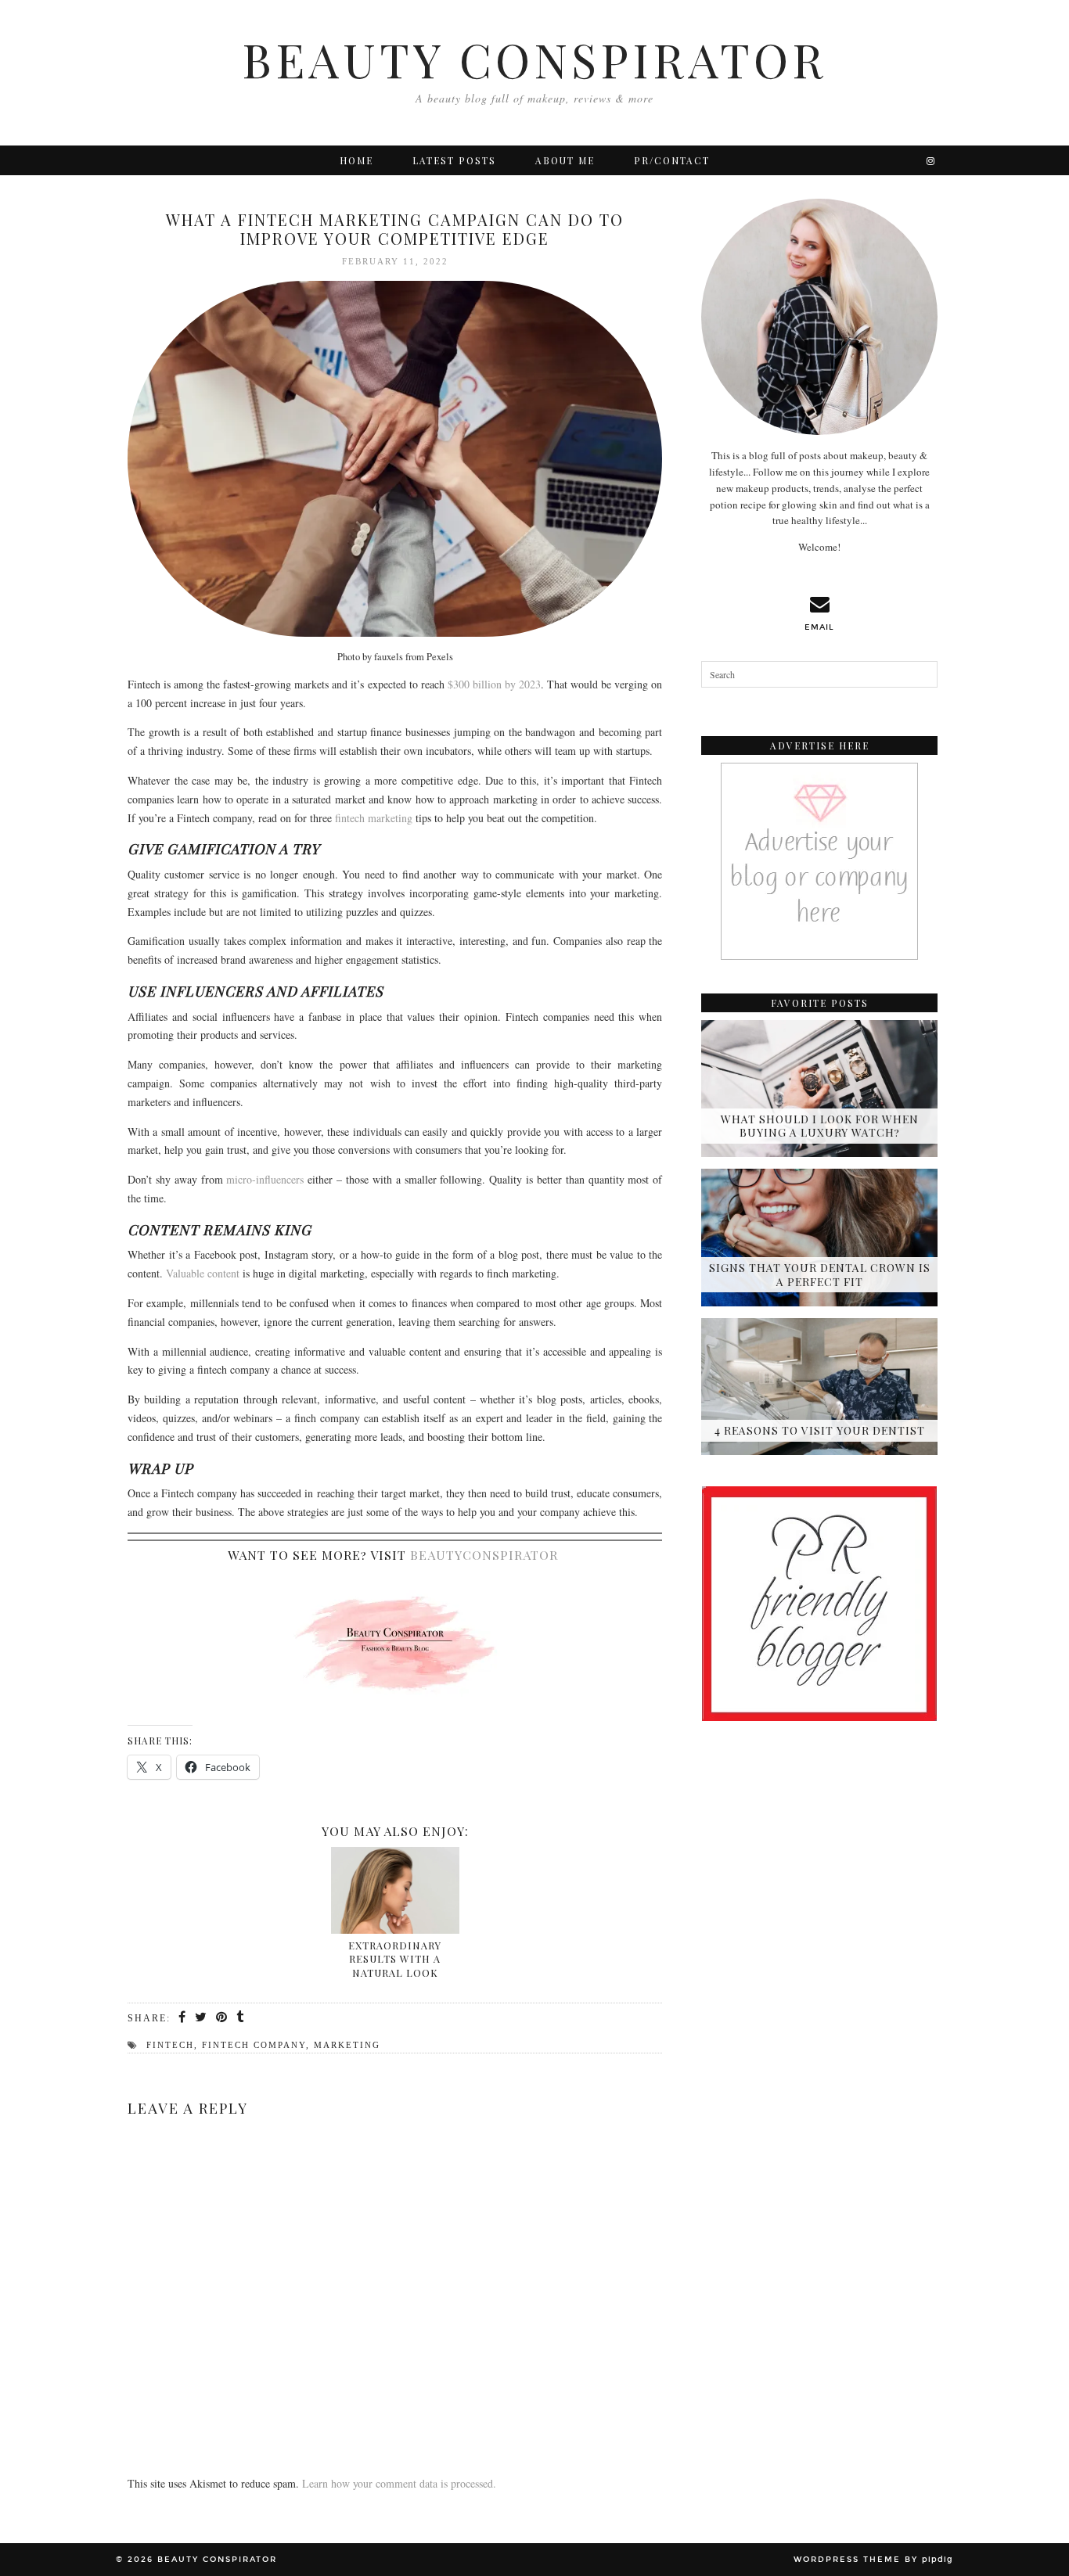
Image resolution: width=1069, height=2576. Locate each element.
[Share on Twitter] (202, 2017)
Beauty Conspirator (534, 59)
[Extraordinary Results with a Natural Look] (395, 1890)
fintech (170, 2045)
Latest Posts (454, 160)
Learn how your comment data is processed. (399, 2483)
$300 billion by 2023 (494, 684)
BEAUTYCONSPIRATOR (484, 1555)
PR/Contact (672, 160)
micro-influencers (265, 1179)
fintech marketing (374, 818)
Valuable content (203, 1273)
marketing (347, 2045)
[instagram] (931, 160)
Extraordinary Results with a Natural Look (395, 1959)
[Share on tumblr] (241, 2017)
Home (356, 160)
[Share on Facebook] (183, 2017)
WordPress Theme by (873, 2560)
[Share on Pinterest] (222, 2017)
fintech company (254, 2045)
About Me (565, 160)
